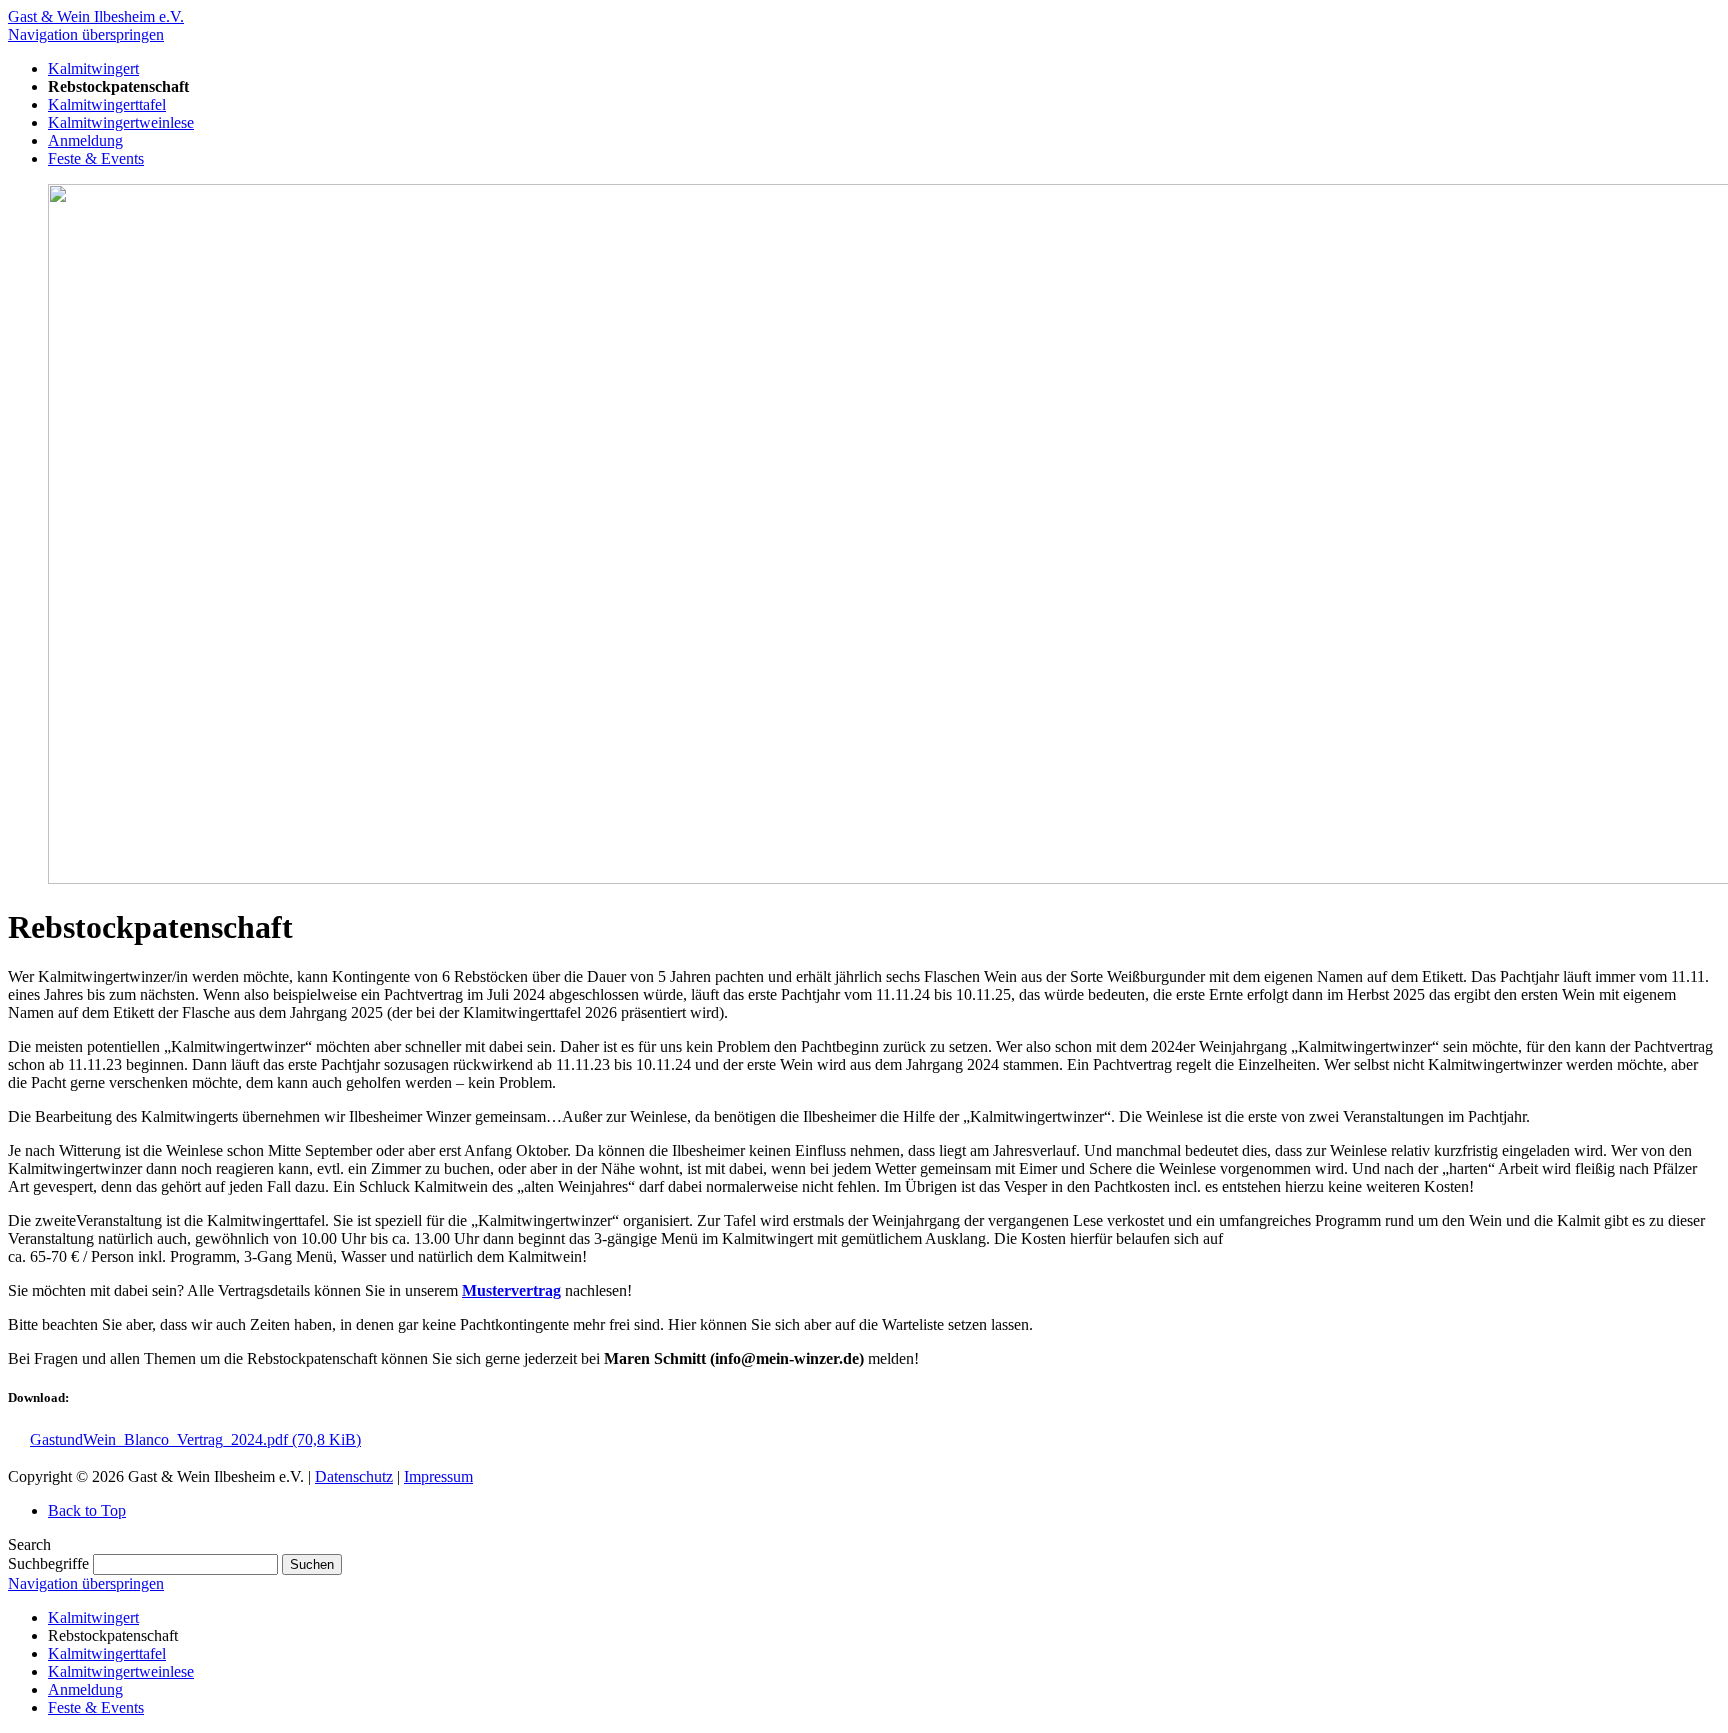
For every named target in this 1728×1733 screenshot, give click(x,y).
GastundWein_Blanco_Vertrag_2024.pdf (195, 1439)
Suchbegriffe (48, 1563)
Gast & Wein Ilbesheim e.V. (96, 16)
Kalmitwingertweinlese (121, 1671)
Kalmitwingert (93, 1617)
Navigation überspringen (86, 34)
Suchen (312, 1564)
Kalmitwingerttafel (107, 1653)
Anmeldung (85, 1689)
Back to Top (87, 1510)
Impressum (438, 1476)
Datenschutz (354, 1476)
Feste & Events (96, 1707)
